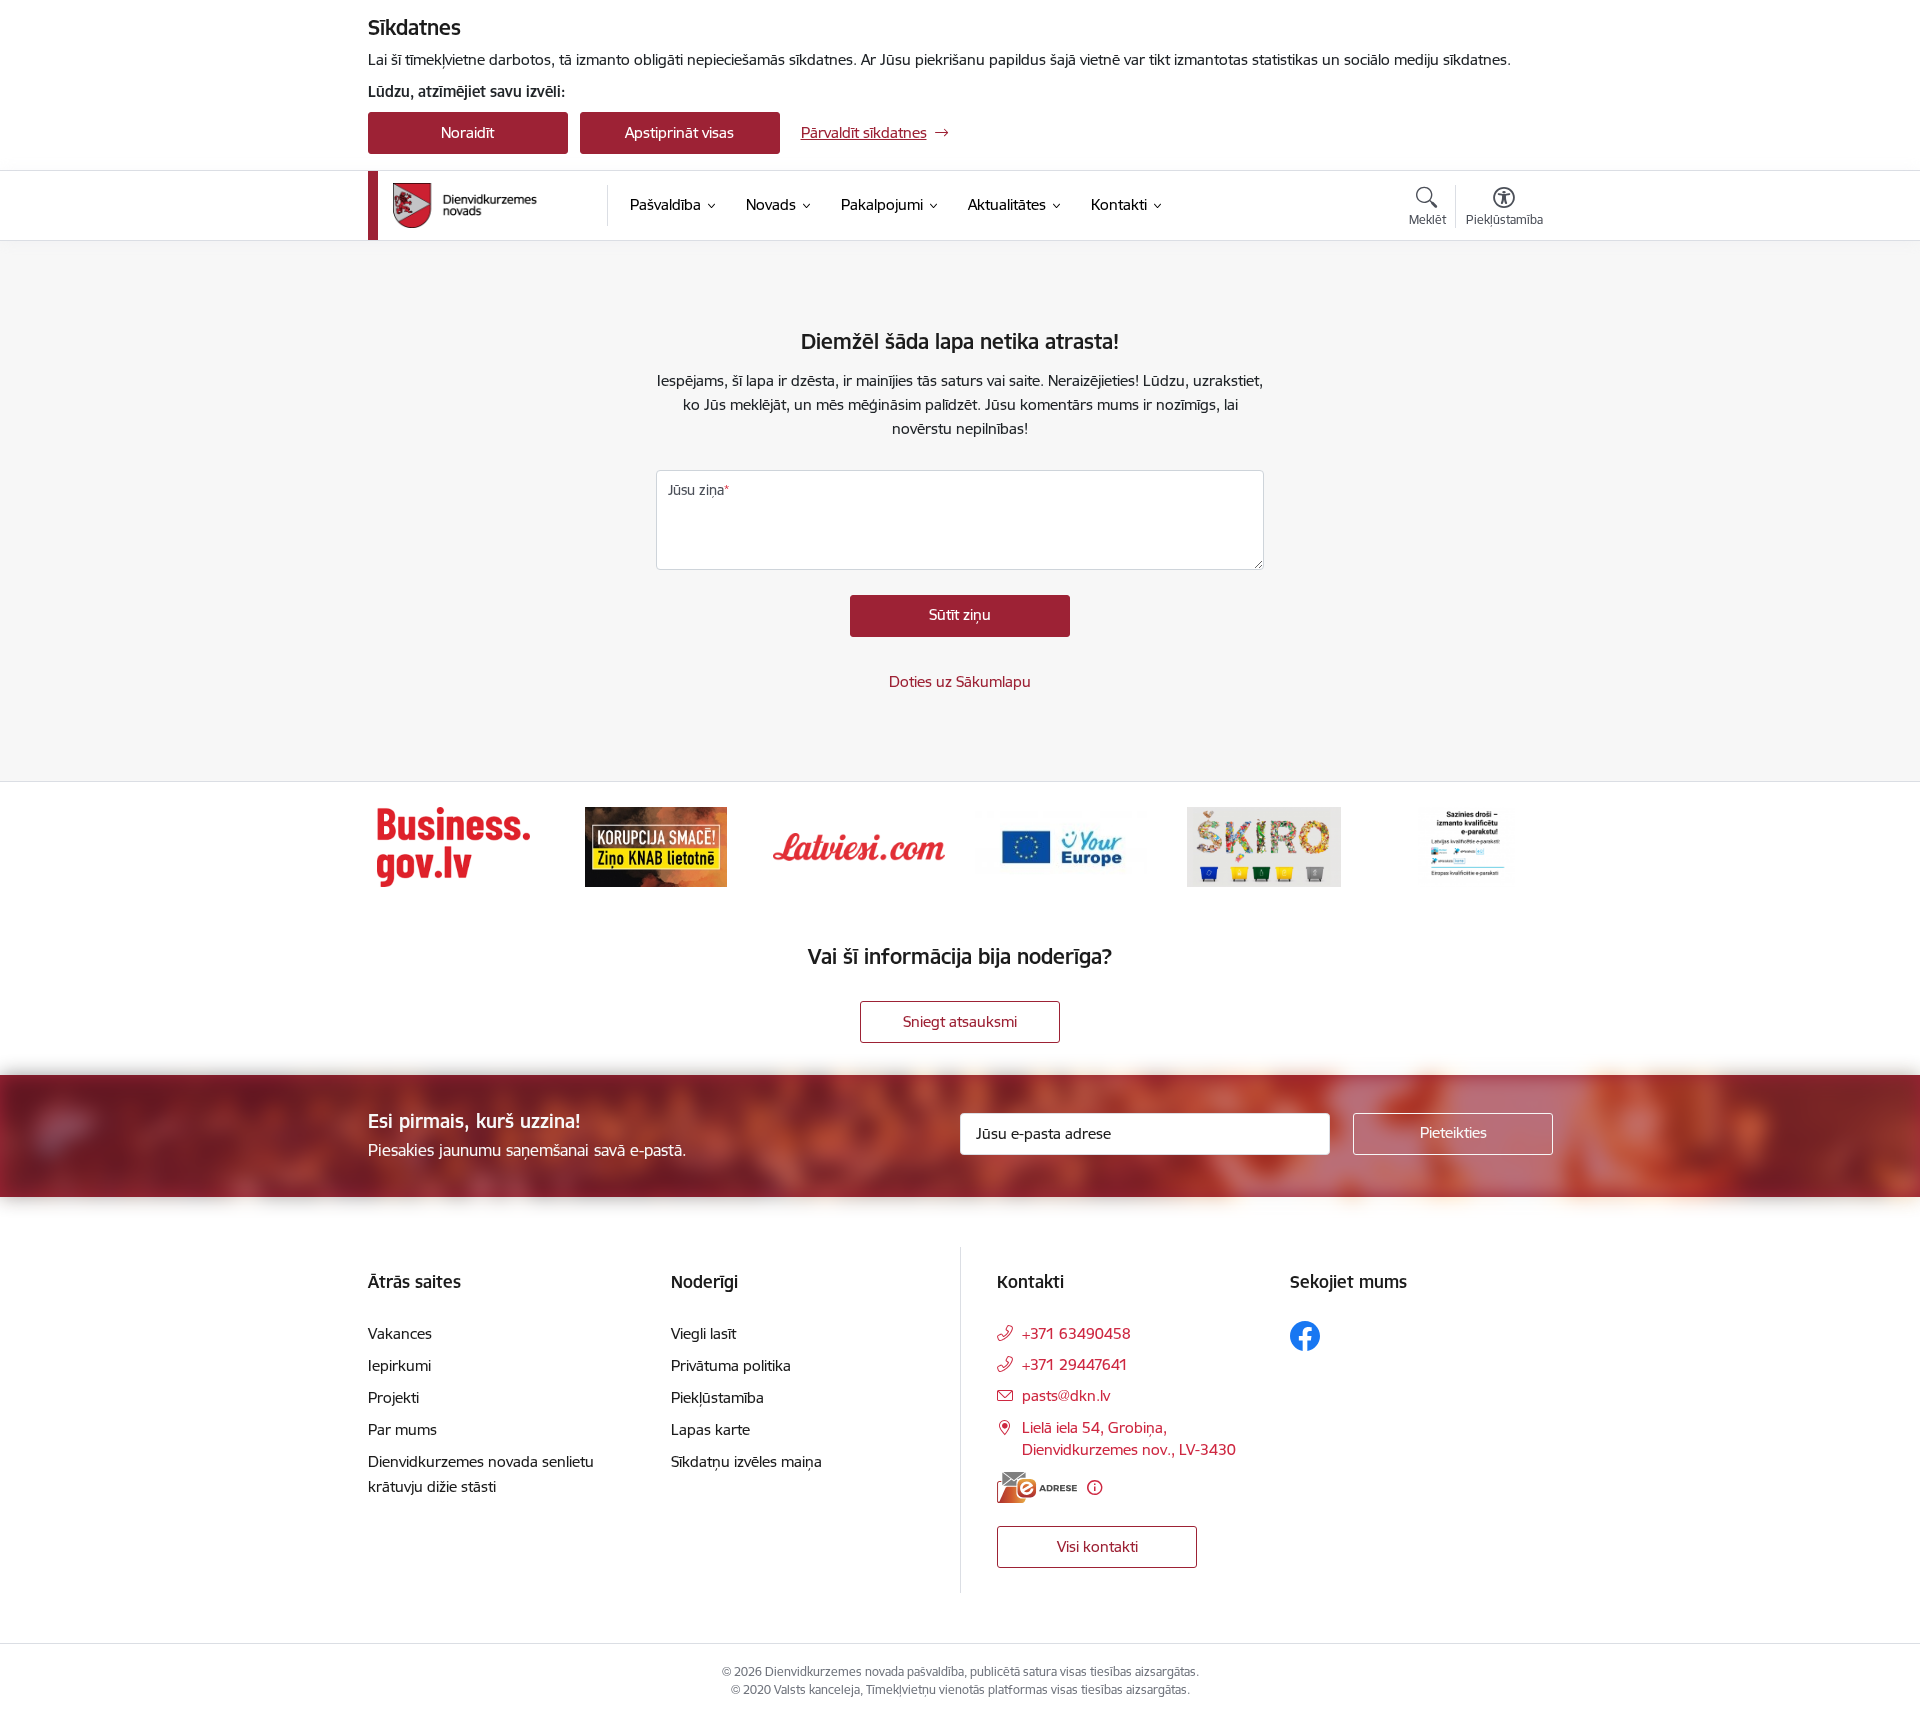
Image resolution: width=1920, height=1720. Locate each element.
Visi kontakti (1097, 1546)
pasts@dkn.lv (1066, 1395)
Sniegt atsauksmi (960, 1021)
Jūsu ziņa (696, 490)
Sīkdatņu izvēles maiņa (746, 1461)
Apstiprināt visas (679, 132)
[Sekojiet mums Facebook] (1305, 1336)
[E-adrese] (1037, 1487)
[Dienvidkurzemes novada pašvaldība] (493, 205)
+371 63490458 (1076, 1333)
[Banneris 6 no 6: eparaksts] (1466, 845)
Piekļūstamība (717, 1397)
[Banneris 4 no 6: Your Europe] (1061, 845)
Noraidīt (467, 132)
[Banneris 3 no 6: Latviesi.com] (859, 845)
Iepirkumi (399, 1365)
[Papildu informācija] (1094, 1487)
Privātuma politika (731, 1365)
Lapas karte (710, 1429)
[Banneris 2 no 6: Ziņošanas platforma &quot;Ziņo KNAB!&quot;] (656, 845)
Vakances (400, 1333)
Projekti (393, 1397)
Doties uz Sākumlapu (960, 681)
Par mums (402, 1429)
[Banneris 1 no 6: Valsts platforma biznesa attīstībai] (453, 845)
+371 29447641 (1075, 1364)
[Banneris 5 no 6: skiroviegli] (1264, 845)
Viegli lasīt (703, 1333)
